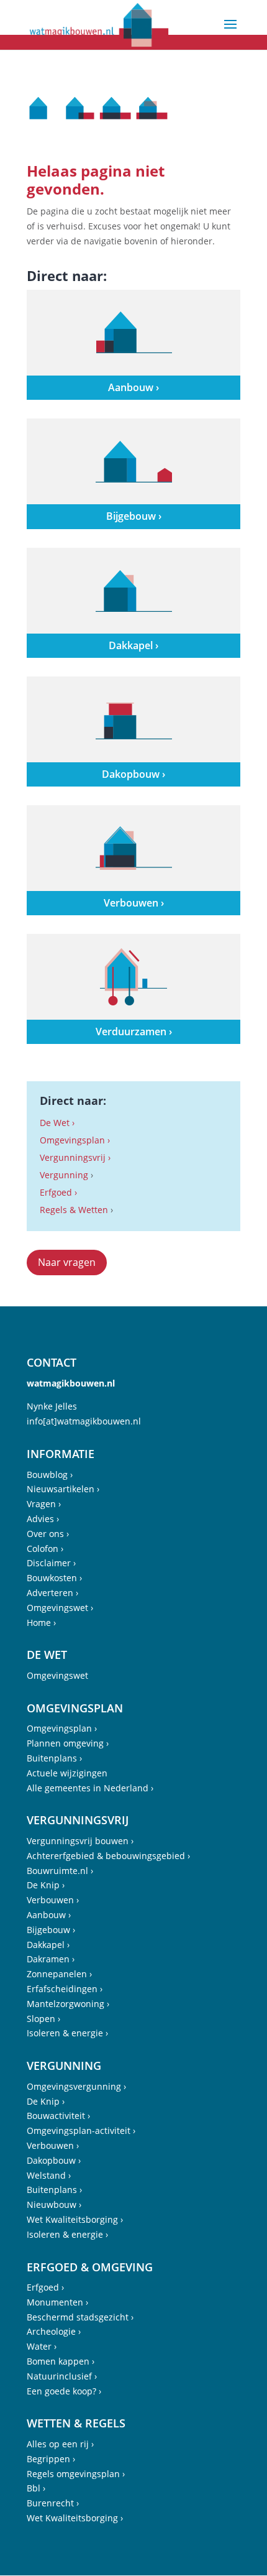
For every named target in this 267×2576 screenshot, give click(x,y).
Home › (41, 1623)
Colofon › (45, 1549)
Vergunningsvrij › (75, 1157)
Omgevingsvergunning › (76, 2086)
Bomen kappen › (61, 2361)
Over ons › (48, 1534)
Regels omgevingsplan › (76, 2474)
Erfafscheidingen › (65, 1989)
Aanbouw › (49, 1915)
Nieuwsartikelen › (63, 1489)
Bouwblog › (50, 1475)
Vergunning (64, 1175)
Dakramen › (51, 1959)
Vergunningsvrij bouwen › (80, 1841)
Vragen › (44, 1504)
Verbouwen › (53, 1900)
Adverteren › (52, 1593)
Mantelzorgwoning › (68, 2004)
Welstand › (49, 2175)
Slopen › (43, 2019)
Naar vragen (67, 1262)
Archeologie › (54, 2331)
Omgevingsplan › (75, 1140)
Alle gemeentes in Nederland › (90, 1788)
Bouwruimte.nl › (60, 1871)
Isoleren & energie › (67, 2033)
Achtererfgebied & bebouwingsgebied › (108, 1856)
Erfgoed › (58, 1192)
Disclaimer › (51, 1563)
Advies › (43, 1519)
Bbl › (36, 2488)
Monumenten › (57, 2302)
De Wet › (57, 1123)
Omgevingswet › (60, 1608)
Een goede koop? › (64, 2391)
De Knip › (46, 1885)
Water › (42, 2346)
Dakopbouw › (54, 2160)
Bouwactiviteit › (58, 2116)
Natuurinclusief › (62, 2376)
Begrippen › (51, 2459)
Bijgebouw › (51, 1930)
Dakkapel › (48, 1945)
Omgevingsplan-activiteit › (81, 2131)
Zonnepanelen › (59, 1974)
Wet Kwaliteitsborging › (75, 2219)
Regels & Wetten (74, 1210)
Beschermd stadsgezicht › (80, 2317)
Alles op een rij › (60, 2444)
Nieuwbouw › (54, 2204)
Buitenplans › (54, 1758)
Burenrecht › (53, 2503)
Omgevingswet (57, 1675)
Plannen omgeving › (68, 1743)
